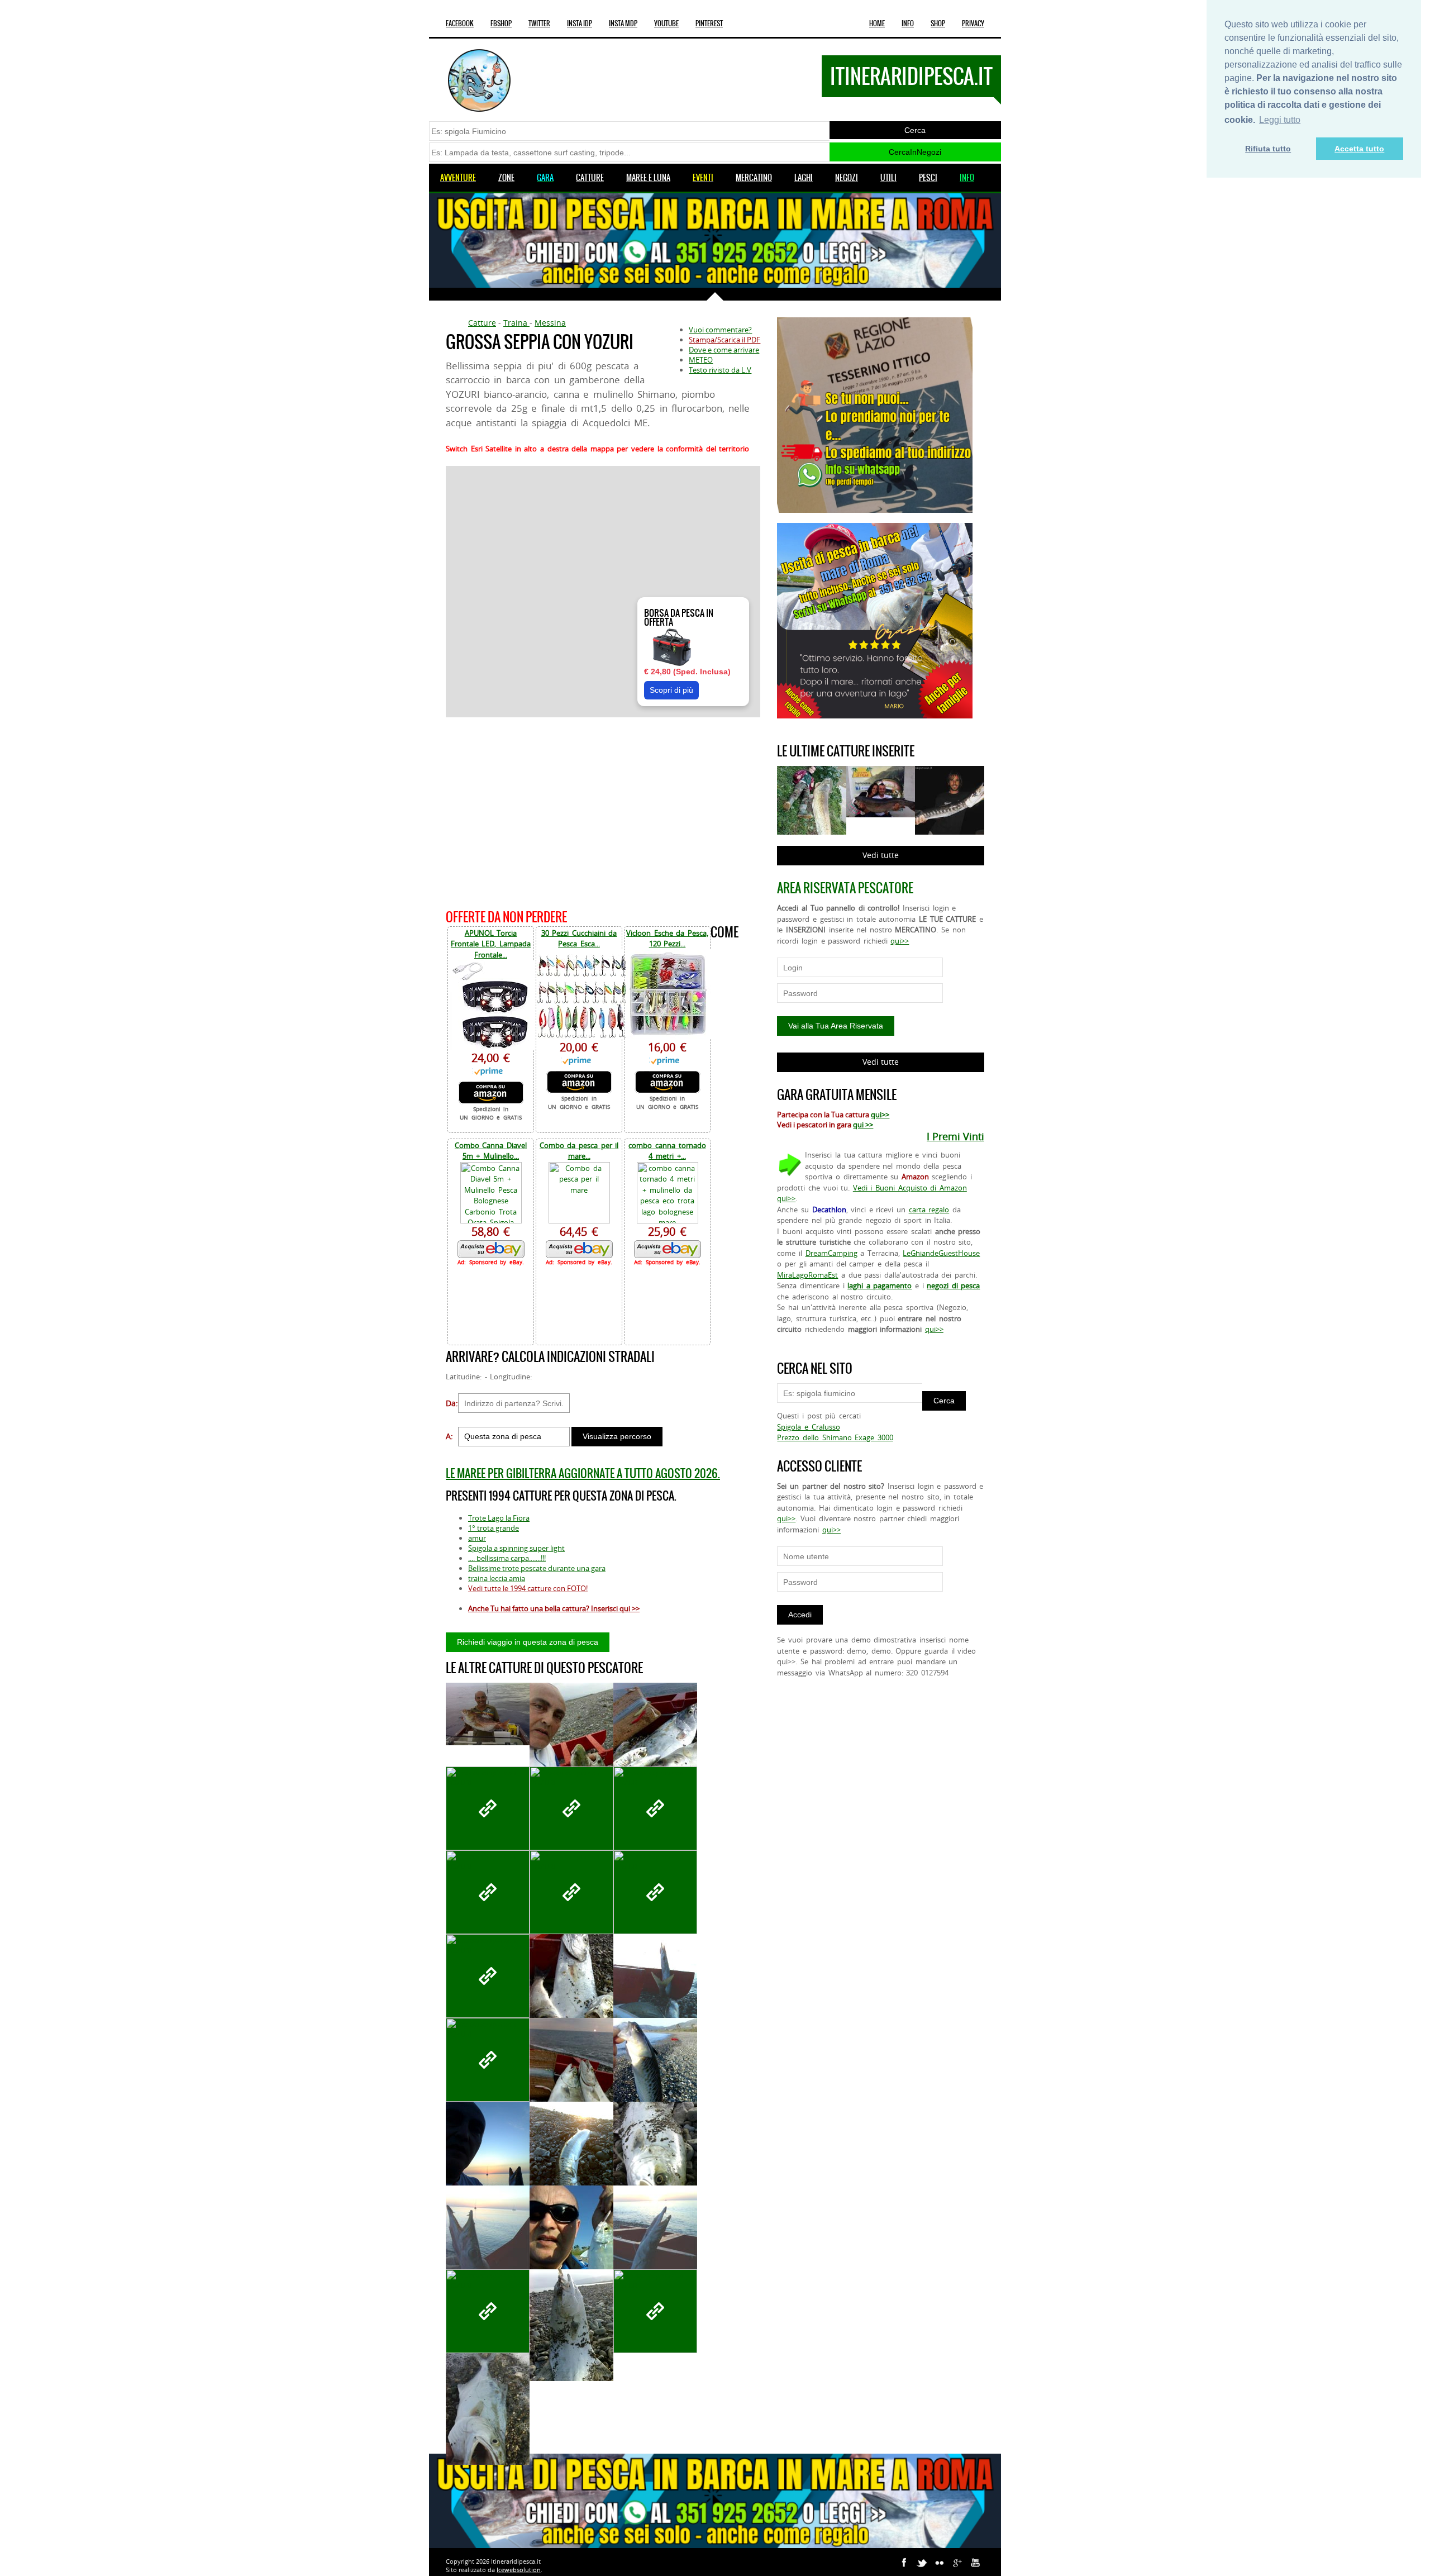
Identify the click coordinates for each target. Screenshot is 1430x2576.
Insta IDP (580, 23)
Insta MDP (623, 23)
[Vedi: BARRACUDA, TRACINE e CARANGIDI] (655, 1990)
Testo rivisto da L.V (720, 370)
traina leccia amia (497, 1578)
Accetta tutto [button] (1359, 149)
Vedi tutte (881, 855)
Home (877, 23)
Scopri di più (671, 690)
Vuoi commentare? (720, 330)
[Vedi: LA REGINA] (571, 1892)
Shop (938, 23)
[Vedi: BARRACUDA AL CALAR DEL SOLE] (488, 2158)
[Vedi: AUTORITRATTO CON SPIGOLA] (488, 2060)
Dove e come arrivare (724, 350)
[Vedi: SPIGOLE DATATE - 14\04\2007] (488, 2311)
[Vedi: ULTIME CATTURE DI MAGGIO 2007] (655, 1739)
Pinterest (709, 23)
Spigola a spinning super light (516, 1548)
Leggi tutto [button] (1280, 120)
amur (477, 1538)
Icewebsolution (519, 2570)
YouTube (666, 23)
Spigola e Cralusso (808, 1427)
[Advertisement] (603, 811)
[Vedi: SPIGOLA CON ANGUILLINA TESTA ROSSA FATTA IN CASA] (655, 2311)
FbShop (501, 23)
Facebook (460, 23)
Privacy (973, 23)
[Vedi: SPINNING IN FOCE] (488, 1808)
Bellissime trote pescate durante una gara (537, 1568)
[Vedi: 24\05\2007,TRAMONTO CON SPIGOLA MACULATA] (655, 1892)
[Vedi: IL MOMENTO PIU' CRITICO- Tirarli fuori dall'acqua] (488, 2409)
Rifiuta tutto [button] (1268, 149)
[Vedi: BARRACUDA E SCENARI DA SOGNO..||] (488, 2241)
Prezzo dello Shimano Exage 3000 (835, 1437)
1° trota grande (494, 1528)
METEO (701, 360)
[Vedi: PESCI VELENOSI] (655, 2074)
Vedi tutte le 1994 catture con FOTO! (528, 1588)
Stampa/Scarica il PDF (724, 340)
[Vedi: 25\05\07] (655, 1808)
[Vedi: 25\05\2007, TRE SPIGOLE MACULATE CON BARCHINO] (488, 1892)
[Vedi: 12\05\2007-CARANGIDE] (571, 2241)
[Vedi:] (571, 2158)
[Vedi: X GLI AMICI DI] (571, 1739)
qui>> (900, 941)
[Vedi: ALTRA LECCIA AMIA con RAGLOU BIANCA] (655, 2158)
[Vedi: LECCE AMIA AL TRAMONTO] (571, 2074)
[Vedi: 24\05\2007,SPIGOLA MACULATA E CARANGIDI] (488, 1976)
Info (908, 23)
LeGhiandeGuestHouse (941, 1253)
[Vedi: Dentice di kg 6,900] (488, 1714)
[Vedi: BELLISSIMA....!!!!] (571, 2325)
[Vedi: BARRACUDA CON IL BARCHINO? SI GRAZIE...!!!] (655, 2241)
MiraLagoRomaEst (807, 1275)
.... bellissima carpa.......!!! (507, 1558)
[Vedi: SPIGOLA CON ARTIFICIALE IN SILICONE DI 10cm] (571, 1808)
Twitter (539, 23)
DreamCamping (831, 1253)
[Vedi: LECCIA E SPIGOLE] (571, 1990)
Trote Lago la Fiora (499, 1518)
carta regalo (929, 1210)
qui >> (863, 1125)
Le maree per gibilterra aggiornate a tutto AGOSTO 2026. (583, 1473)
